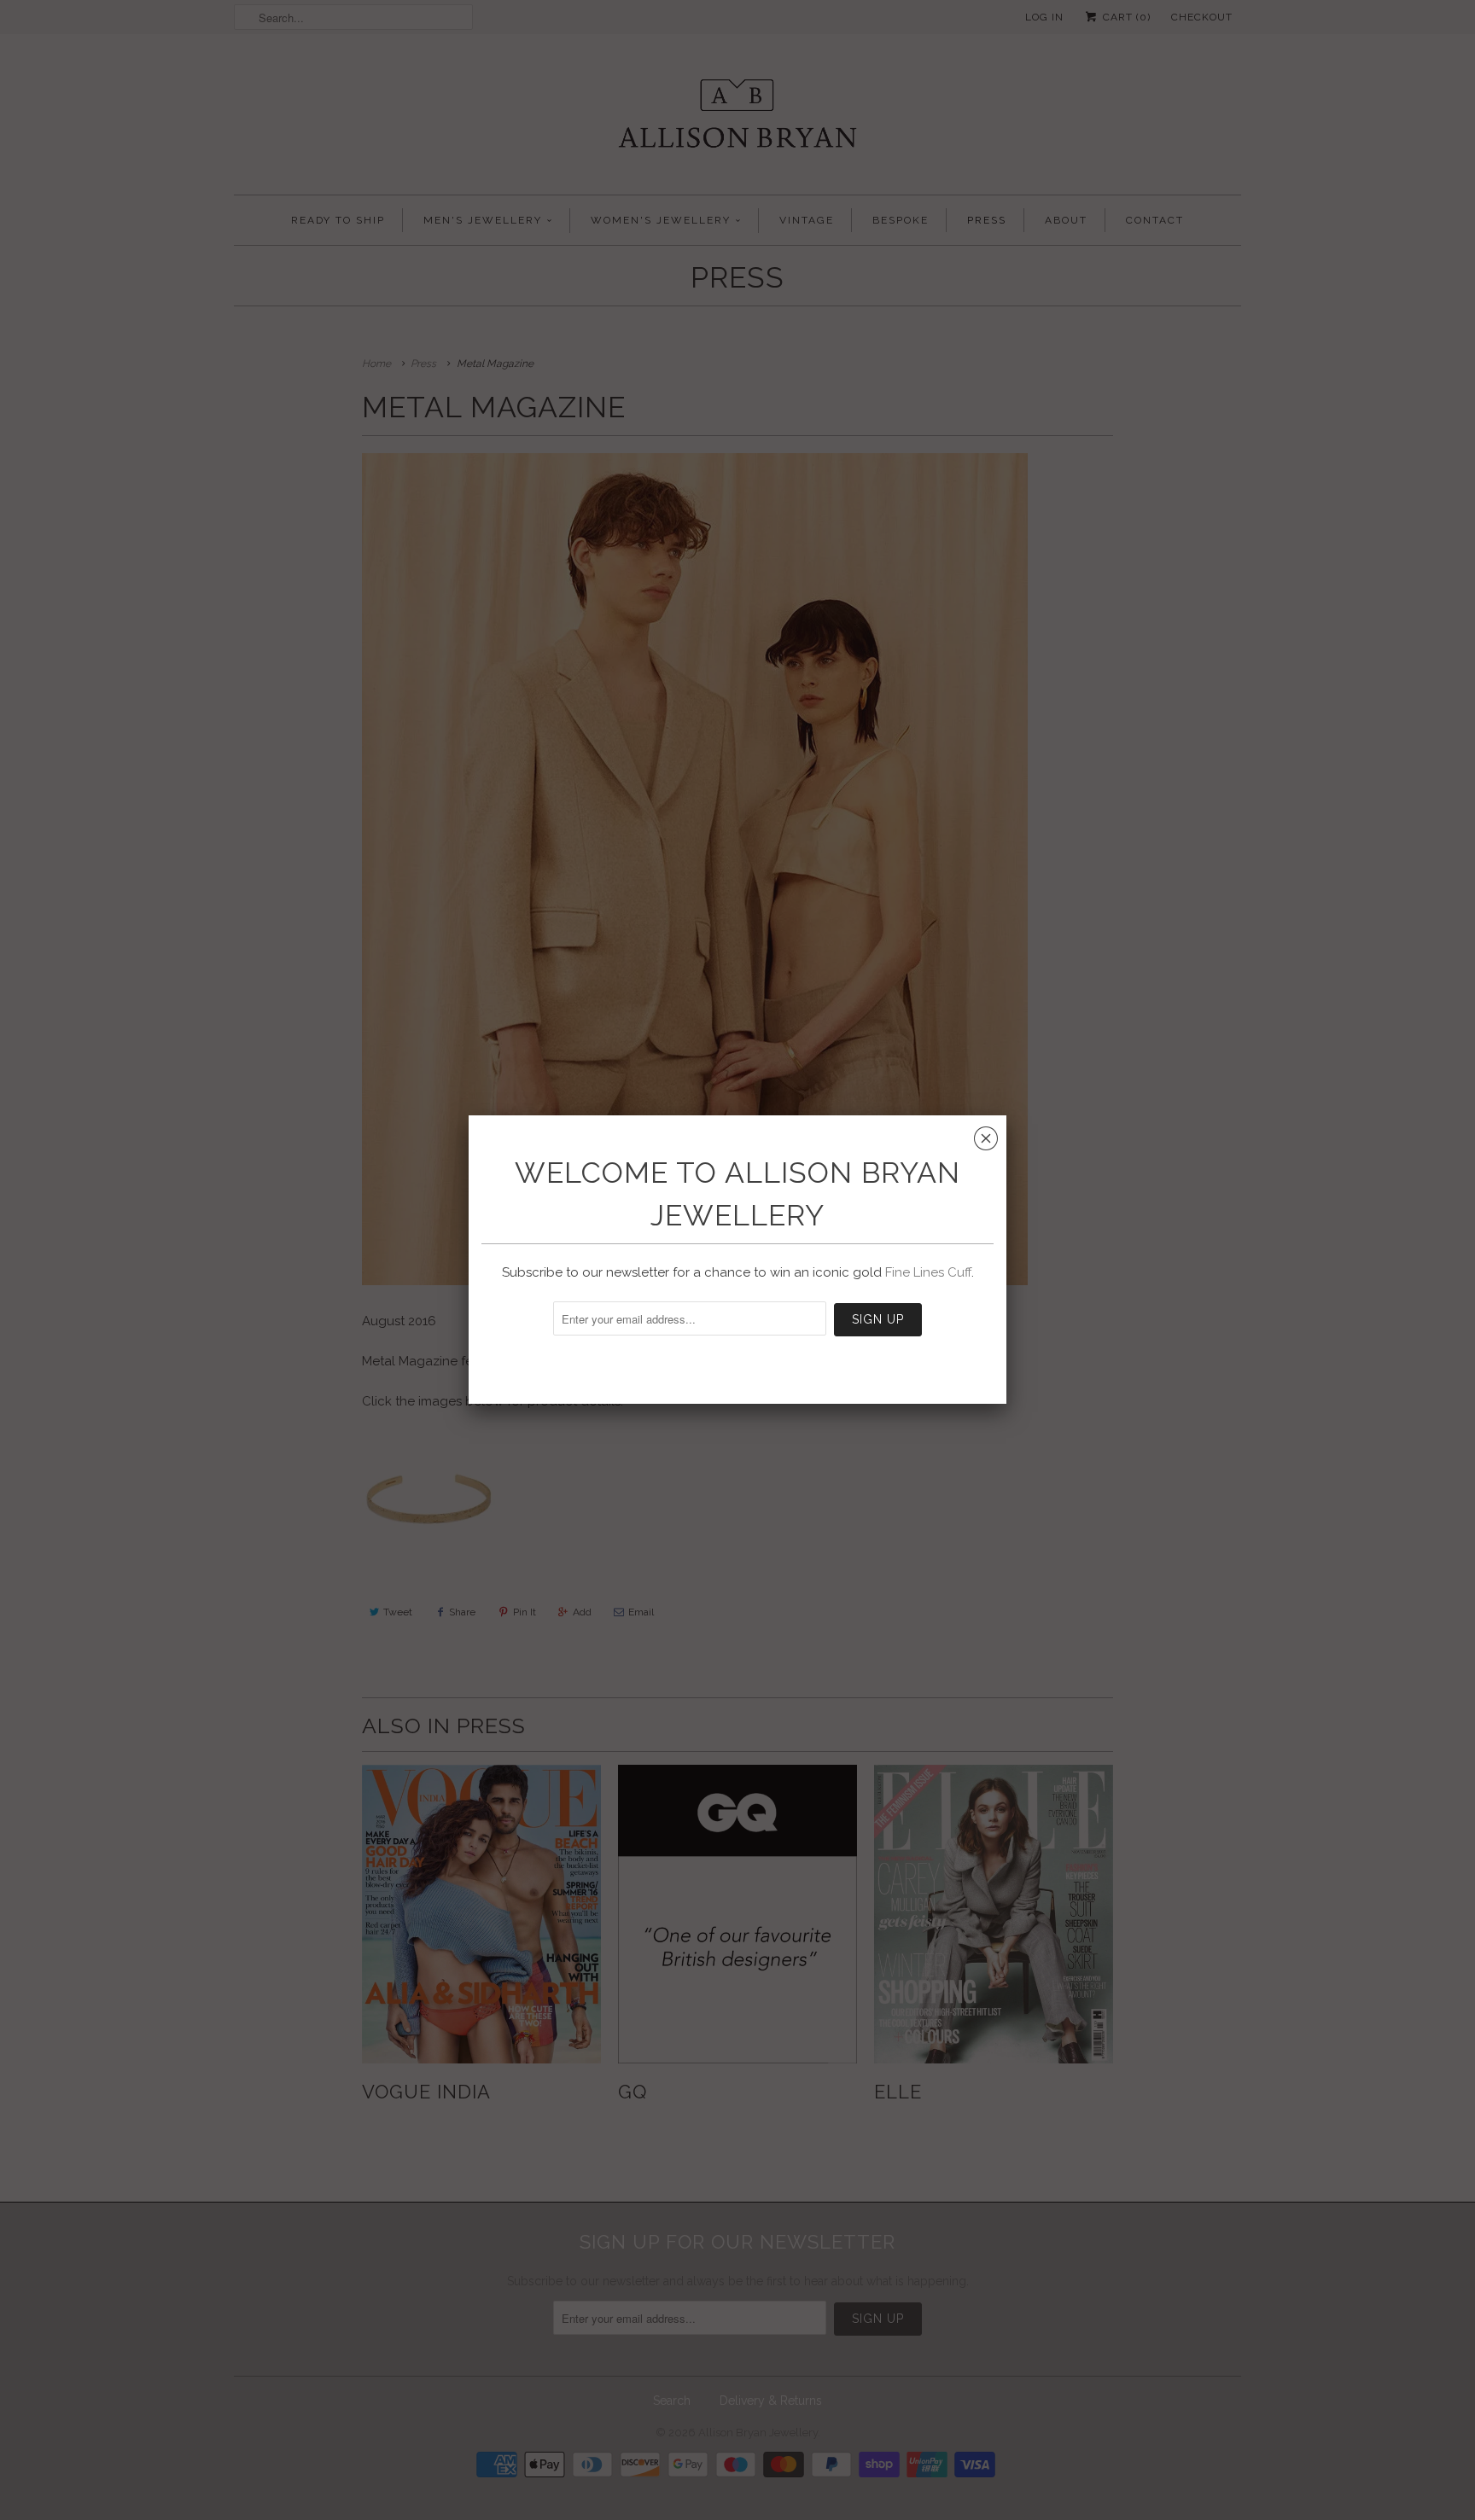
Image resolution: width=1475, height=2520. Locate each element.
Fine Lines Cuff (928, 1272)
